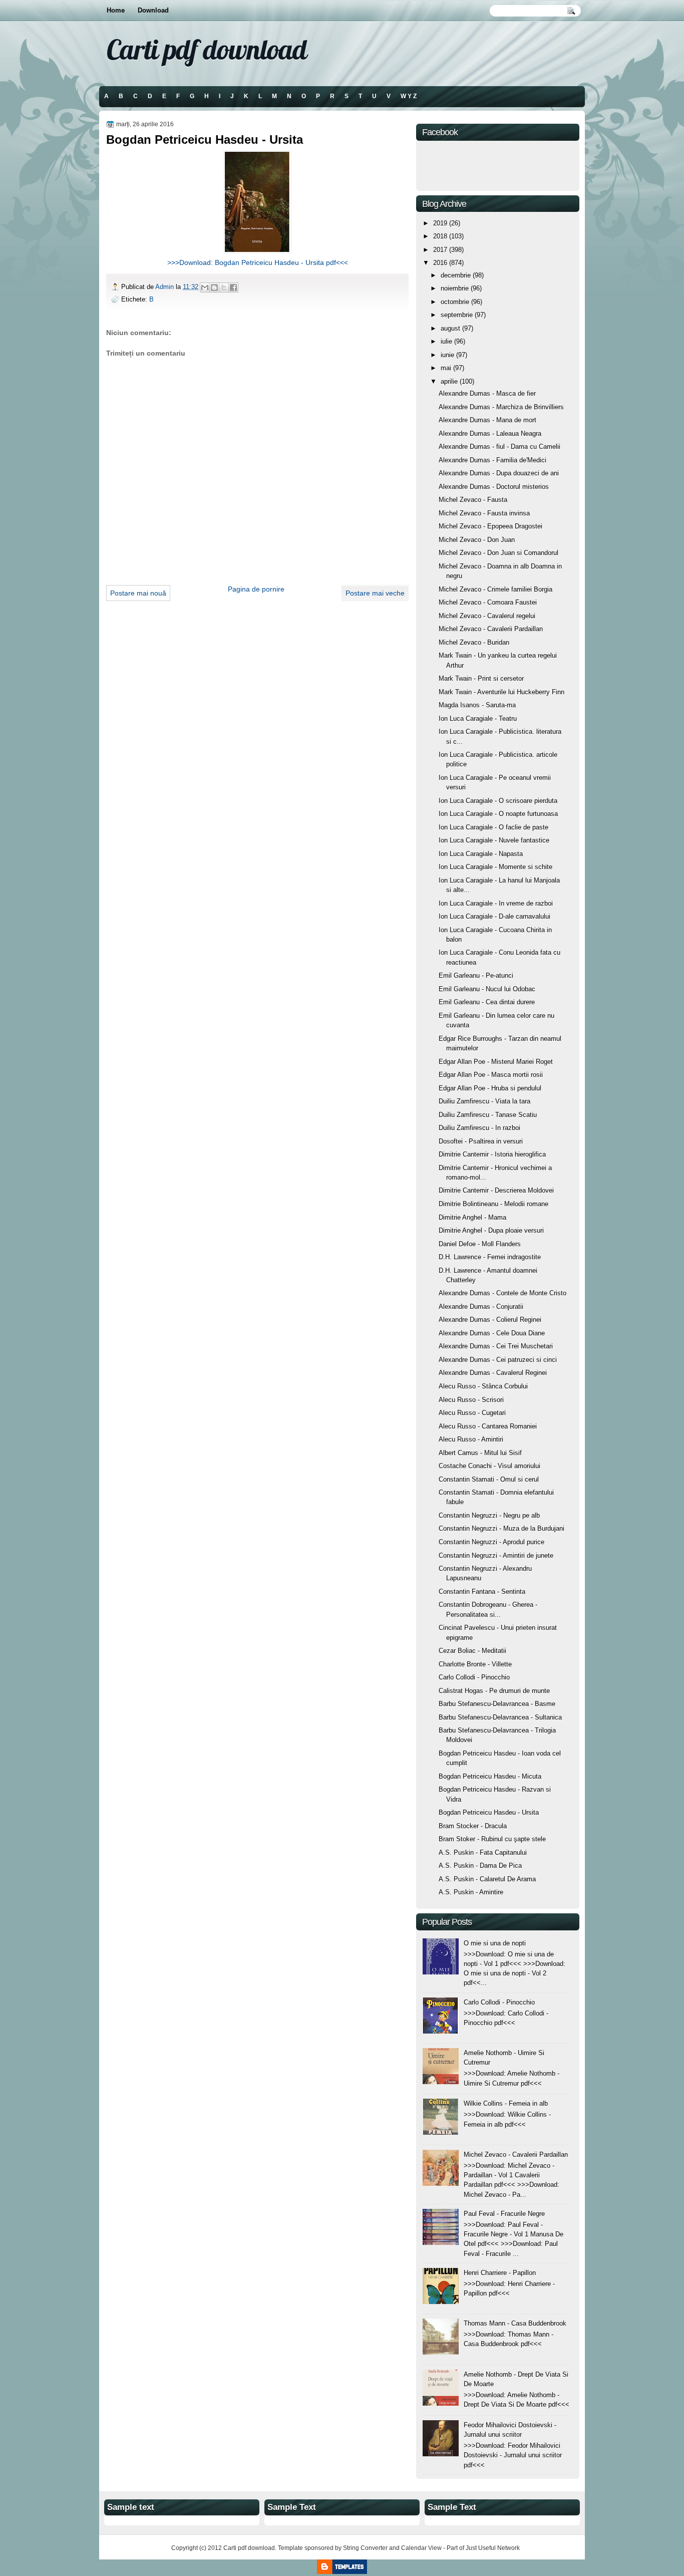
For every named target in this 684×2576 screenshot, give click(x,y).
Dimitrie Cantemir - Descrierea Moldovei (496, 1190)
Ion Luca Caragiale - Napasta (481, 854)
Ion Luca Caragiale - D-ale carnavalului (494, 916)
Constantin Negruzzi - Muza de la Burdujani (501, 1528)
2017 (440, 250)
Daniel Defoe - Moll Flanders (480, 1244)
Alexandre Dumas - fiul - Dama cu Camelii (499, 447)
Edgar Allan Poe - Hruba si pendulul (490, 1088)
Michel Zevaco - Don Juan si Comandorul (498, 553)
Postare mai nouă (138, 593)
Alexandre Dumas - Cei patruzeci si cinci (498, 1360)
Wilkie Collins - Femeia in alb (506, 2103)
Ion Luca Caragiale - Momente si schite (495, 867)
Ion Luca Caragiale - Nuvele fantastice (494, 840)
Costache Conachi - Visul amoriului (489, 1466)
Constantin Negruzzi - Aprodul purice (491, 1542)
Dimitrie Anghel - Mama (472, 1217)
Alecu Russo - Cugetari (472, 1413)
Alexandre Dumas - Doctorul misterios (494, 487)
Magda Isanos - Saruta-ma (477, 705)
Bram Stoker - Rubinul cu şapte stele (492, 1839)
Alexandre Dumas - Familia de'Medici (492, 460)
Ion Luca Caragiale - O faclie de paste (493, 827)
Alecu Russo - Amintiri (471, 1439)
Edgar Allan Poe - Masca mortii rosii (491, 1075)
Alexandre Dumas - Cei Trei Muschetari (496, 1346)
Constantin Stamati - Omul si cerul (489, 1479)
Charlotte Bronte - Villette (475, 1664)
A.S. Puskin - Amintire (471, 1892)
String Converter (365, 2548)
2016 (440, 263)
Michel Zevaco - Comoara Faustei (488, 602)
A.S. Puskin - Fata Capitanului (483, 1852)
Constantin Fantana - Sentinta (482, 1592)
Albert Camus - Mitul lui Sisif (480, 1453)
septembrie (457, 315)
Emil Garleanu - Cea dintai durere (487, 1002)
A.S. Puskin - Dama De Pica (480, 1866)
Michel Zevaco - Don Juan (477, 540)
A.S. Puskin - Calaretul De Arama (487, 1879)
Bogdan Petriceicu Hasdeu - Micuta (490, 1776)
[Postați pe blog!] (214, 288)
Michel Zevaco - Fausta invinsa (484, 513)
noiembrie (455, 288)
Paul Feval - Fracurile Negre (504, 2214)
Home (116, 10)
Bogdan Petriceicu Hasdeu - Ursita (489, 1812)
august (450, 328)
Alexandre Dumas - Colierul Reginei (490, 1320)
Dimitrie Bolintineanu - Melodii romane (493, 1204)
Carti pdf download (207, 49)
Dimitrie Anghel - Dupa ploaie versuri (491, 1230)
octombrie (455, 302)
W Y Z (409, 96)
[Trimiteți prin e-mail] (205, 288)
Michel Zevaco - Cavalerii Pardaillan (491, 629)
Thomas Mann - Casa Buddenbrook (515, 2323)
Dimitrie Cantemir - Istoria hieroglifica (492, 1154)
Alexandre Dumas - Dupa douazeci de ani (499, 473)
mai (446, 368)
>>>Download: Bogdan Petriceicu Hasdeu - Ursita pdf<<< (258, 262)
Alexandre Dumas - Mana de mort (487, 420)
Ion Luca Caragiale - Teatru (478, 719)
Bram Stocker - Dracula (473, 1826)
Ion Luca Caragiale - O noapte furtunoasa (498, 814)
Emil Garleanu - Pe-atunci (476, 975)
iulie (446, 341)
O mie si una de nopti (495, 1943)
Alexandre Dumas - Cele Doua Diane (492, 1333)
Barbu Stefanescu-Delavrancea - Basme (497, 1704)
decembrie (456, 275)
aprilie (449, 381)
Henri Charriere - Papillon (500, 2273)
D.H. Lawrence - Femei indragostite (490, 1257)
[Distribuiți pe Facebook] (233, 288)
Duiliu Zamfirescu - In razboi (479, 1128)
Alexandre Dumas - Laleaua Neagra (490, 434)
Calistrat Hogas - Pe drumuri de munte (494, 1691)
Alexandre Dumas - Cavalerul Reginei (493, 1373)
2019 (440, 223)
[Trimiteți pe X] (224, 288)
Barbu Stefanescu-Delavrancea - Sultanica (500, 1717)
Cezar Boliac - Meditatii (472, 1651)
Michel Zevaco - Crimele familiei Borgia (495, 589)
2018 (440, 236)
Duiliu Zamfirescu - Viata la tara (484, 1101)
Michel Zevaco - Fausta (473, 500)
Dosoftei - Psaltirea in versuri (481, 1141)
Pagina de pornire (256, 589)
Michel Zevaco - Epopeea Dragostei (490, 526)
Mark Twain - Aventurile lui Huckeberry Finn (501, 692)
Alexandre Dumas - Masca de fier (487, 393)
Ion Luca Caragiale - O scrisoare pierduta (498, 801)
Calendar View (421, 2548)
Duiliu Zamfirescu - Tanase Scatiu (488, 1115)
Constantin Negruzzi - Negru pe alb (489, 1515)
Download (153, 10)
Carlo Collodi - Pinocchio (474, 1677)
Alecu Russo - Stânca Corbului (483, 1386)
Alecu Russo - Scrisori (471, 1400)
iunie (447, 355)
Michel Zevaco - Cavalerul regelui (487, 616)
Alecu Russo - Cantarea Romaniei (488, 1426)
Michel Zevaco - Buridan (474, 642)
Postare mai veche (375, 593)
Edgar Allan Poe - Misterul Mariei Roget (496, 1062)
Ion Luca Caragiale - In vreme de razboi (496, 903)
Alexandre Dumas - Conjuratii (481, 1307)
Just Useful (481, 2548)
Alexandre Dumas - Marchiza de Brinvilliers (501, 407)
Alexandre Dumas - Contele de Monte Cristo (502, 1293)
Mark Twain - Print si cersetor (481, 678)
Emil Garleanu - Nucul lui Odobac (487, 989)
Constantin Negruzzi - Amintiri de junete (496, 1555)
